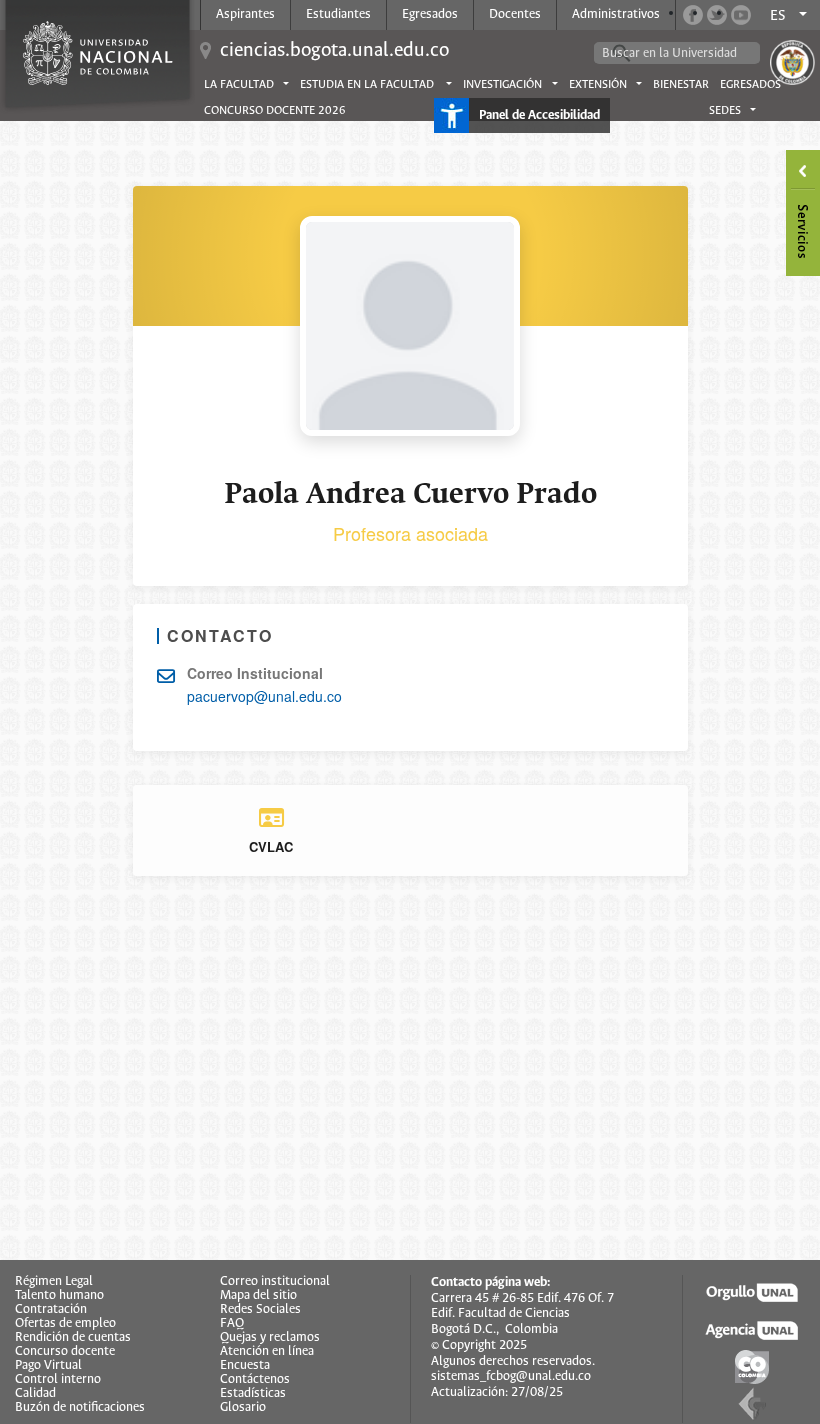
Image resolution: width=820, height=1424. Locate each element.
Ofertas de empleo (65, 1324)
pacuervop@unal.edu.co (264, 696)
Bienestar (681, 85)
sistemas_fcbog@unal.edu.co (511, 1376)
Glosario (243, 1408)
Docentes (515, 14)
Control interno (58, 1380)
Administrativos (616, 14)
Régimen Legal (54, 1282)
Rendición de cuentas (73, 1338)
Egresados (430, 14)
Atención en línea (267, 1352)
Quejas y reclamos (270, 1338)
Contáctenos (255, 1380)
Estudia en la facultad (368, 85)
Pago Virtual (48, 1366)
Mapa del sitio (258, 1296)
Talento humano (59, 1296)
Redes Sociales (260, 1310)
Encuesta (245, 1366)
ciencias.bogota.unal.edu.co (334, 50)
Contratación (51, 1310)
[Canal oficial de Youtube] (741, 15)
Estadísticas (253, 1394)
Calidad (35, 1394)
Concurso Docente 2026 (275, 111)
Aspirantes (245, 14)
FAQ (232, 1324)
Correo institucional (275, 1282)
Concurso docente (65, 1352)
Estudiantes (338, 14)
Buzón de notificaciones (80, 1408)
